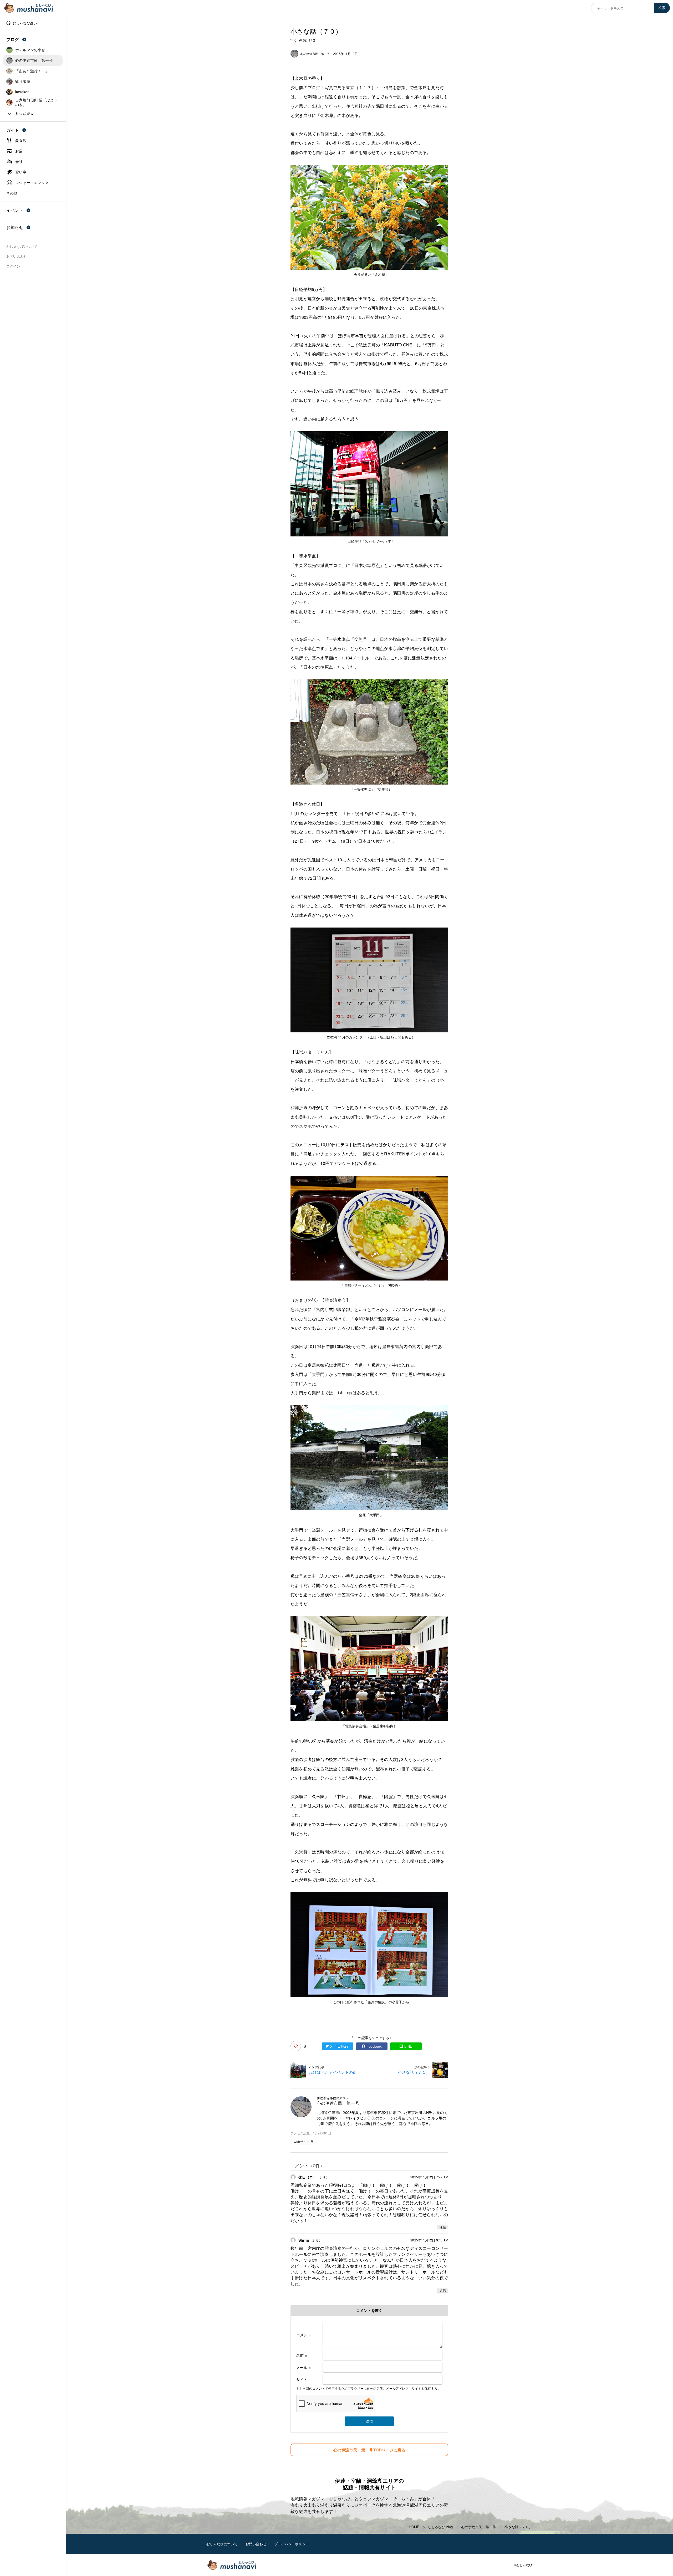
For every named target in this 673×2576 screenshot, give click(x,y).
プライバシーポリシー (292, 2544)
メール (304, 2367)
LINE (408, 2046)
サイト (302, 2379)
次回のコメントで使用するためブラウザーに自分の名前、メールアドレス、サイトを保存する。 (372, 2388)
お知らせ (15, 227)
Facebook (374, 2046)
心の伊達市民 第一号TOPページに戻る (369, 2450)
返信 (443, 2227)
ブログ (13, 39)
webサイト (302, 2141)
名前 (302, 2355)
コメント (304, 2335)
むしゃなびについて (222, 2544)
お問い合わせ (256, 2544)
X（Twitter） (340, 2046)
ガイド (13, 130)
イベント (15, 210)
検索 (662, 8)
